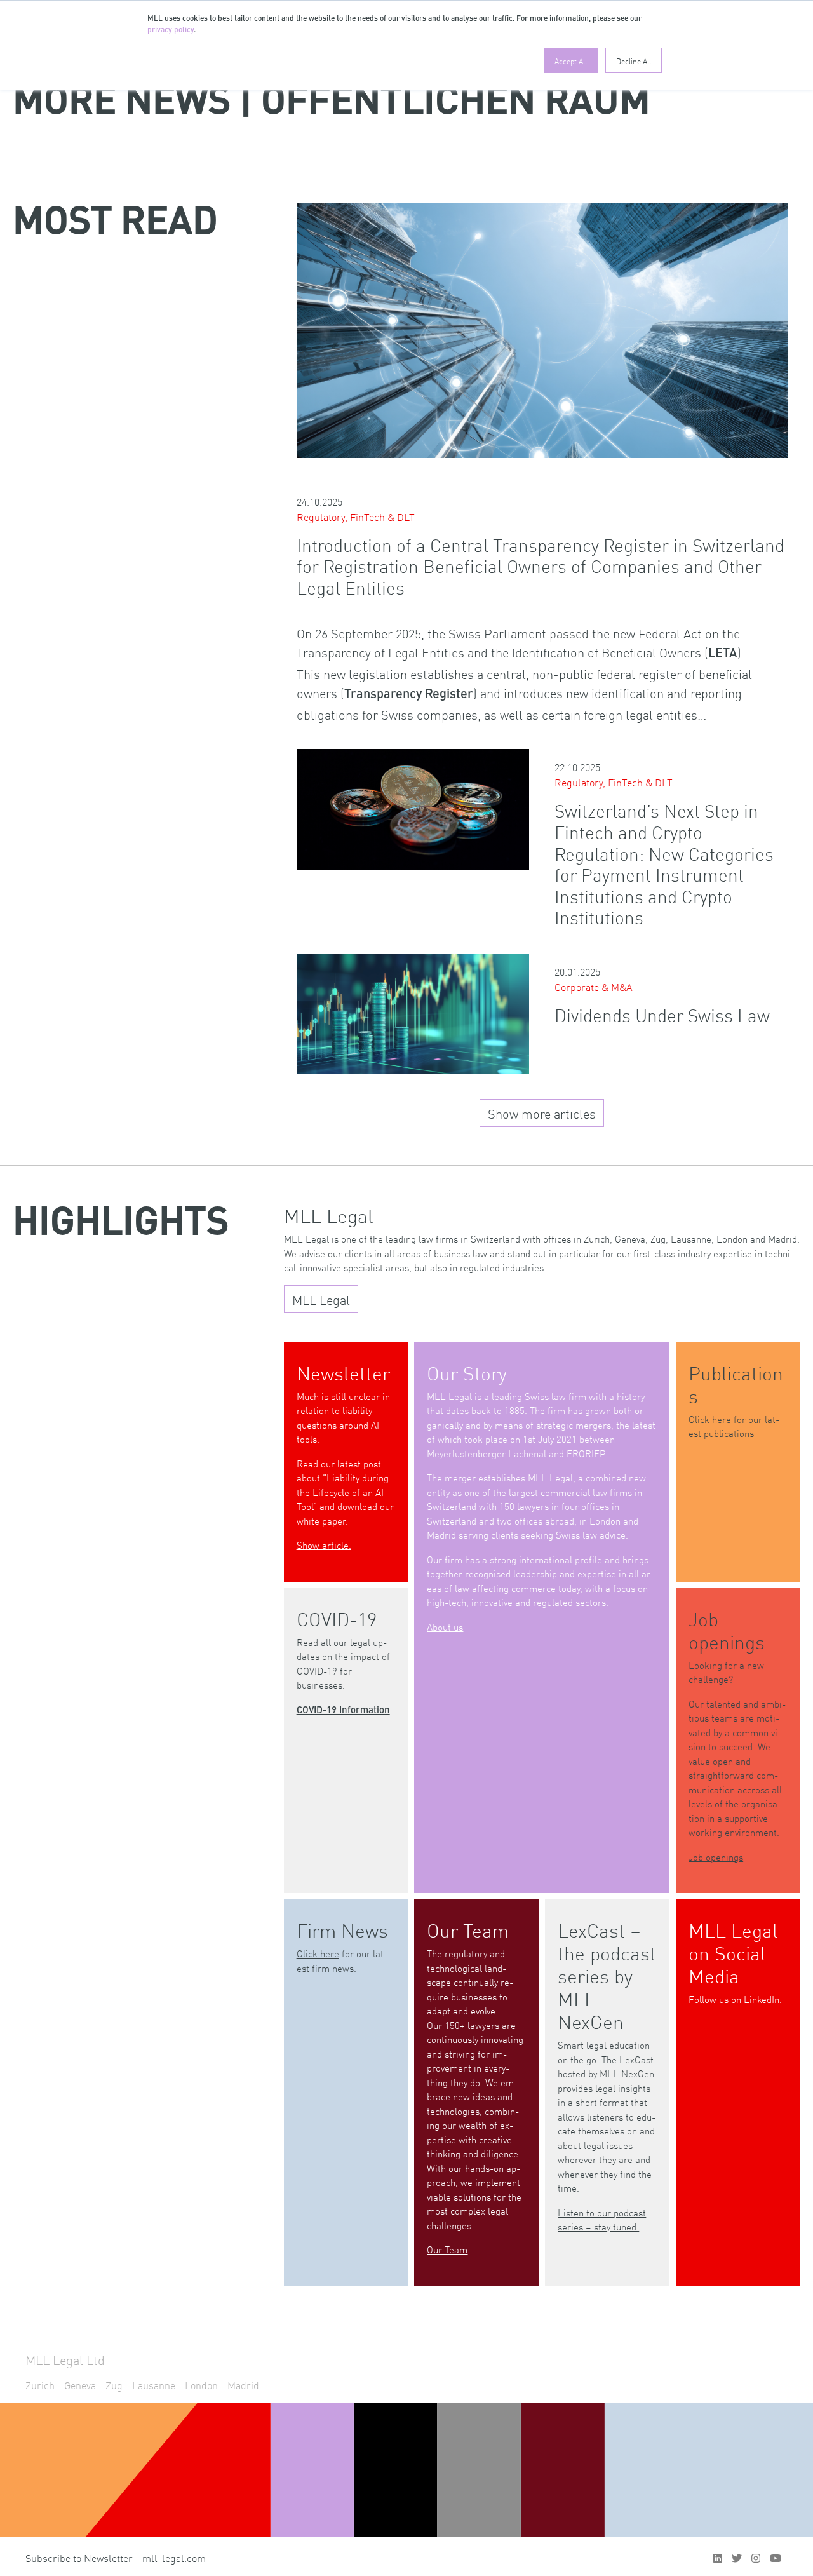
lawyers (483, 2025)
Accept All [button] (571, 60)
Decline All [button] (634, 60)
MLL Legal (321, 1299)
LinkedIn (762, 1999)
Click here (710, 1419)
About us (445, 1627)
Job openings (716, 1857)
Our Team (447, 2249)
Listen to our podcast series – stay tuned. (602, 2220)
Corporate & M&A (594, 987)
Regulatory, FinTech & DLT (356, 516)
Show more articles (542, 1113)
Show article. (324, 1545)
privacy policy (171, 30)
